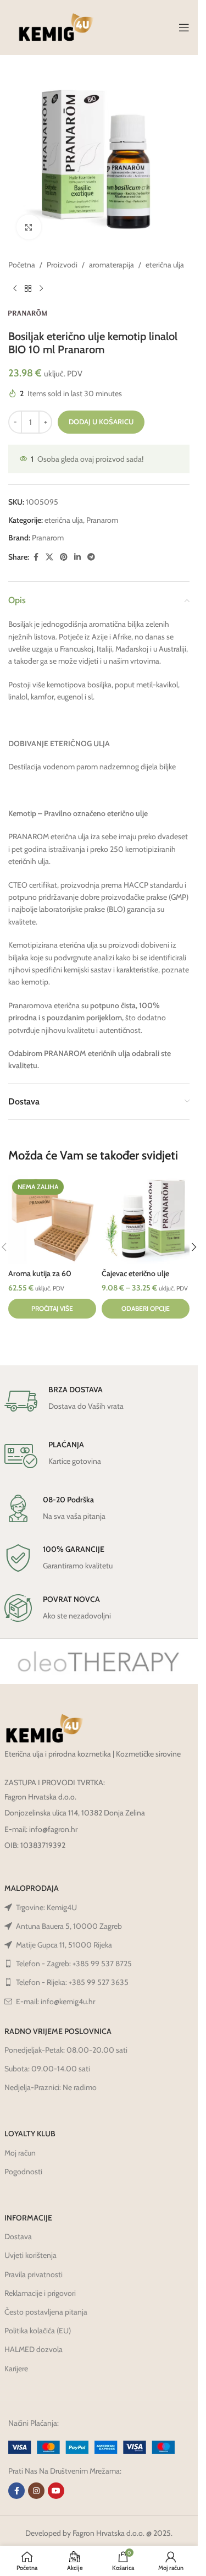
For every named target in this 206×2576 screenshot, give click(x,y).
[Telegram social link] (91, 557)
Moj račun (20, 2153)
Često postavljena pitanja (46, 2312)
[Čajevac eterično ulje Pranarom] (146, 1219)
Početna (22, 265)
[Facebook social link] (36, 557)
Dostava (18, 2236)
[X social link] (49, 557)
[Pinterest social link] (64, 557)
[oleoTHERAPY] (99, 1661)
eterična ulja (165, 265)
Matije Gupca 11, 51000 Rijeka (64, 1945)
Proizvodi (62, 265)
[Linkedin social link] (77, 557)
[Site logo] (56, 26)
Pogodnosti (23, 2172)
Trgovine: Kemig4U (46, 1907)
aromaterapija (112, 265)
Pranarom (102, 520)
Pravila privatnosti (34, 2274)
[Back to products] (28, 288)
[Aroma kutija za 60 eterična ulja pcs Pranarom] (52, 1219)
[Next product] (41, 288)
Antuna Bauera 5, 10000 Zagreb (69, 1926)
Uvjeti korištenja (30, 2255)
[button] (194, 1247)
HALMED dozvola (34, 2349)
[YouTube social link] (56, 2491)
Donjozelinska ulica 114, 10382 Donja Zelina (75, 1813)
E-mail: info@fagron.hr (41, 1829)
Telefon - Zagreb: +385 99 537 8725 (74, 1964)
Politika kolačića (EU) (38, 2331)
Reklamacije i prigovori (40, 2293)
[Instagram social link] (36, 2491)
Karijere (16, 2369)
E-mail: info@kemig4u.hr (55, 2001)
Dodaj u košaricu (101, 422)
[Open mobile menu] (184, 28)
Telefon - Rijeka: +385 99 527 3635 (72, 1982)
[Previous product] (15, 288)
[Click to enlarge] (29, 227)
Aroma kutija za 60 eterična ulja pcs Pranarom (52, 1279)
